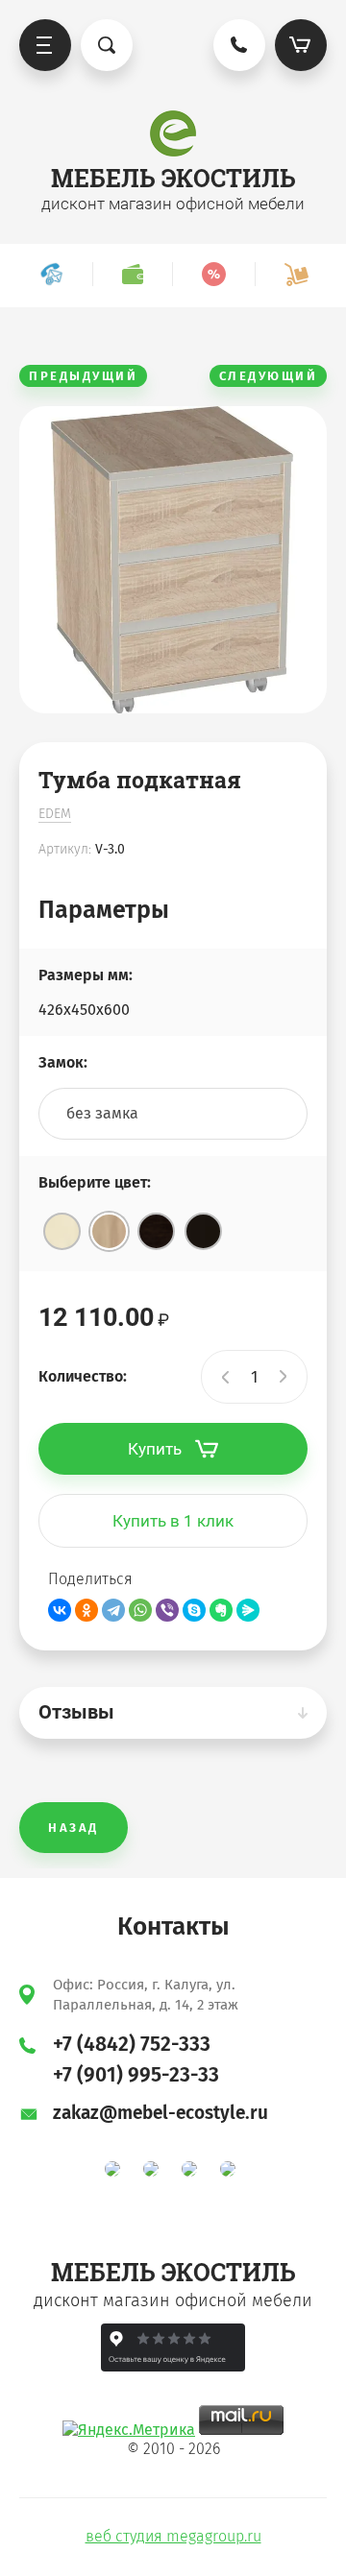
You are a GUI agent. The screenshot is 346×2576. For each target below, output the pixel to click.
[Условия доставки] (296, 274)
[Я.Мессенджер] (248, 1610)
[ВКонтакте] (60, 1610)
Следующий (269, 376)
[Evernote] (221, 1610)
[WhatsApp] (140, 1610)
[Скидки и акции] (213, 274)
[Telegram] (113, 1610)
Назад (74, 1828)
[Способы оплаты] (132, 274)
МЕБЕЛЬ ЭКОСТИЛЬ (173, 178)
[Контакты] (51, 274)
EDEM (55, 814)
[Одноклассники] (86, 1610)
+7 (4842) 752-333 (132, 2044)
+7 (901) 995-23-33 (136, 2075)
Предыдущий (83, 376)
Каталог (45, 45)
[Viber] (167, 1610)
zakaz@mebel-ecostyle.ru (161, 2113)
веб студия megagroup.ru (173, 2536)
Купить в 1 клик (173, 1521)
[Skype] (194, 1610)
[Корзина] (301, 45)
